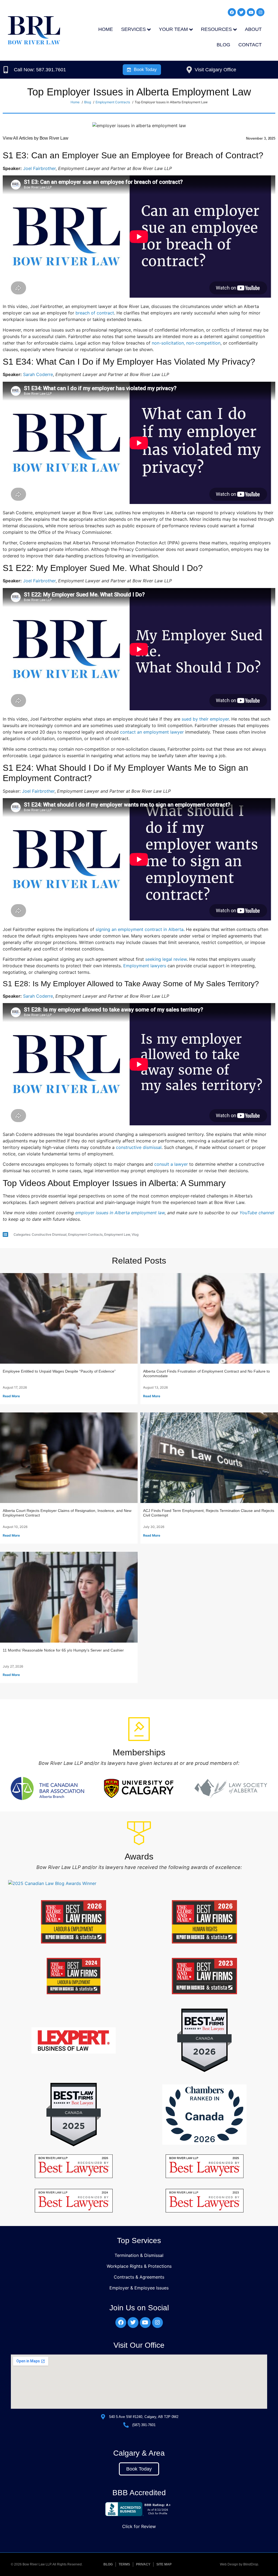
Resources (216, 29)
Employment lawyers (145, 966)
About (253, 29)
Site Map (164, 2564)
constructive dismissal (139, 1147)
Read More (11, 1396)
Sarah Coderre (38, 374)
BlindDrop (251, 2564)
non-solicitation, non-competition (186, 343)
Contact (250, 45)
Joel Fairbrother (39, 168)
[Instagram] (260, 12)
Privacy (143, 2564)
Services (133, 29)
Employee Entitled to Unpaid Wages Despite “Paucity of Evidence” (59, 1371)
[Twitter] (241, 12)
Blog (223, 45)
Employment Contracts (85, 1234)
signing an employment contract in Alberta (140, 929)
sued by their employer (205, 719)
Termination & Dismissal (139, 2255)
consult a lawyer (171, 1164)
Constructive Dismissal (49, 1234)
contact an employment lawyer (152, 732)
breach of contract (95, 313)
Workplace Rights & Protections (139, 2266)
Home (106, 29)
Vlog (135, 1234)
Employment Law (117, 1234)
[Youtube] (251, 12)
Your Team (173, 29)
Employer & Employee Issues (139, 2288)
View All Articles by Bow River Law (36, 138)
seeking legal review (166, 959)
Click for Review (139, 2526)
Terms (124, 2564)
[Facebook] (232, 12)
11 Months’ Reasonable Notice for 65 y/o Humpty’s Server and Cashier (63, 1650)
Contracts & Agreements (139, 2277)
